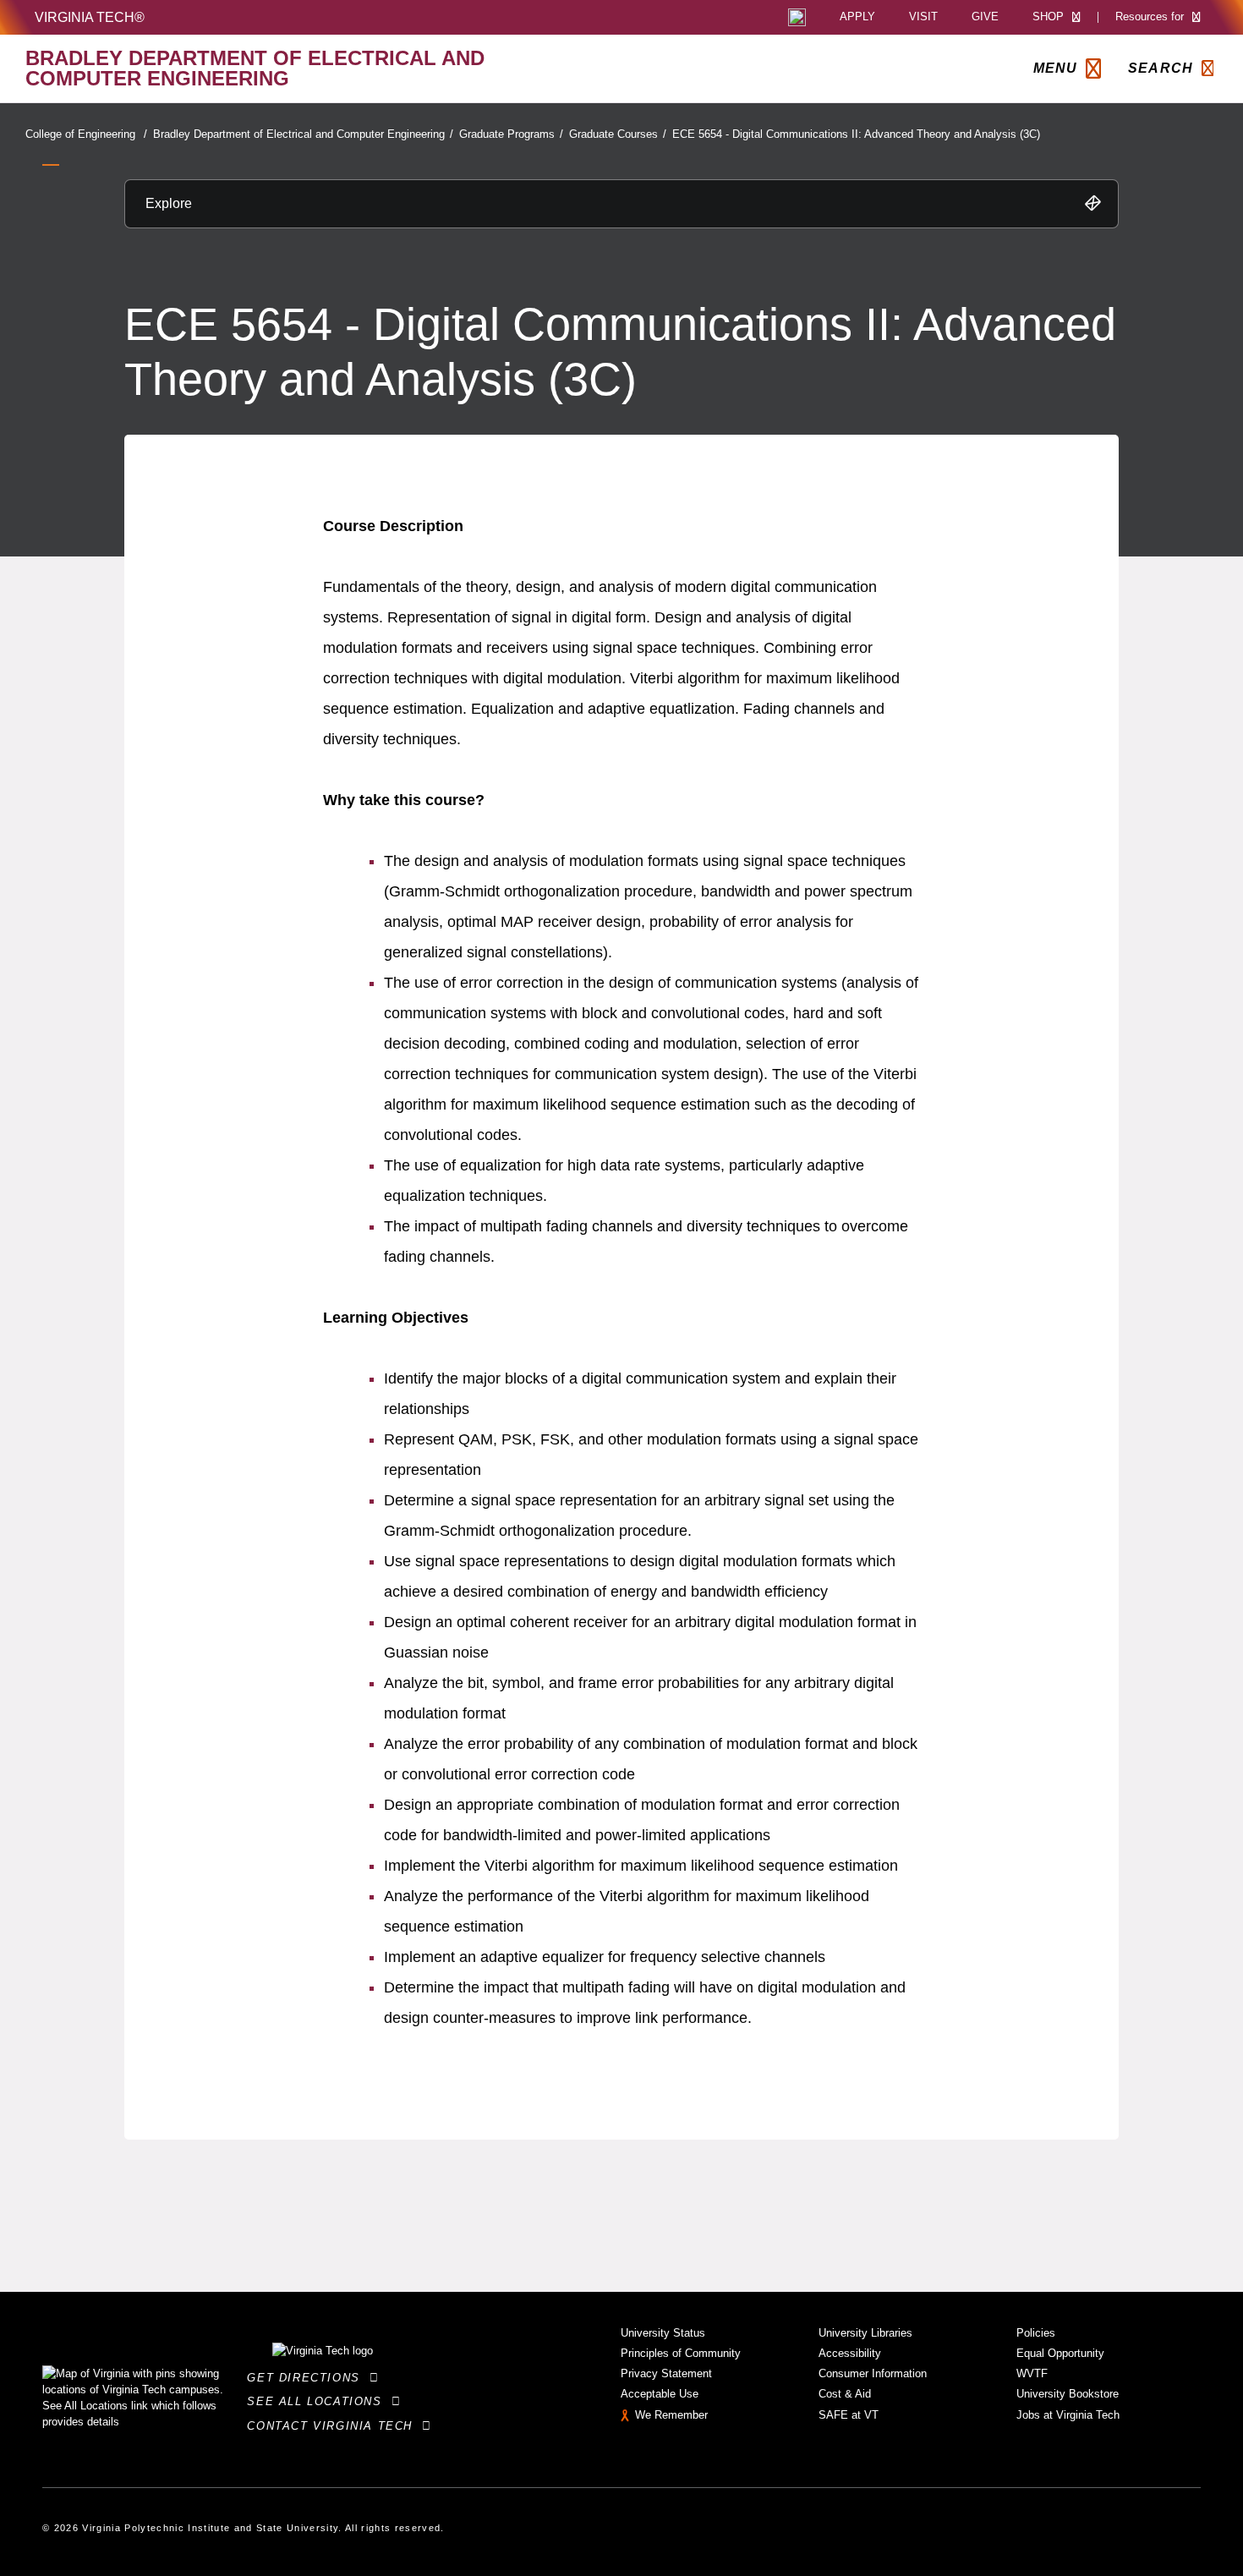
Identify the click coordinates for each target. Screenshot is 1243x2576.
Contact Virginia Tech (334, 2426)
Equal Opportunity (1060, 2353)
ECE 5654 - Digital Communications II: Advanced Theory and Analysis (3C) (856, 134)
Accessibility (850, 2353)
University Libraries (865, 2333)
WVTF (1032, 2373)
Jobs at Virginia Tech (1068, 2415)
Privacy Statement (666, 2373)
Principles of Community (681, 2353)
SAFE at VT (849, 2415)
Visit (923, 17)
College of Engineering (86, 134)
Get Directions (308, 2378)
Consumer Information (873, 2373)
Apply (857, 17)
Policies (1036, 2333)
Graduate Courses (618, 134)
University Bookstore (1068, 2394)
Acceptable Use (660, 2394)
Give (985, 17)
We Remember (671, 2415)
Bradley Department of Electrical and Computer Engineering (303, 134)
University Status (663, 2333)
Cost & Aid (845, 2394)
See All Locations (319, 2401)
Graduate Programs (511, 134)
